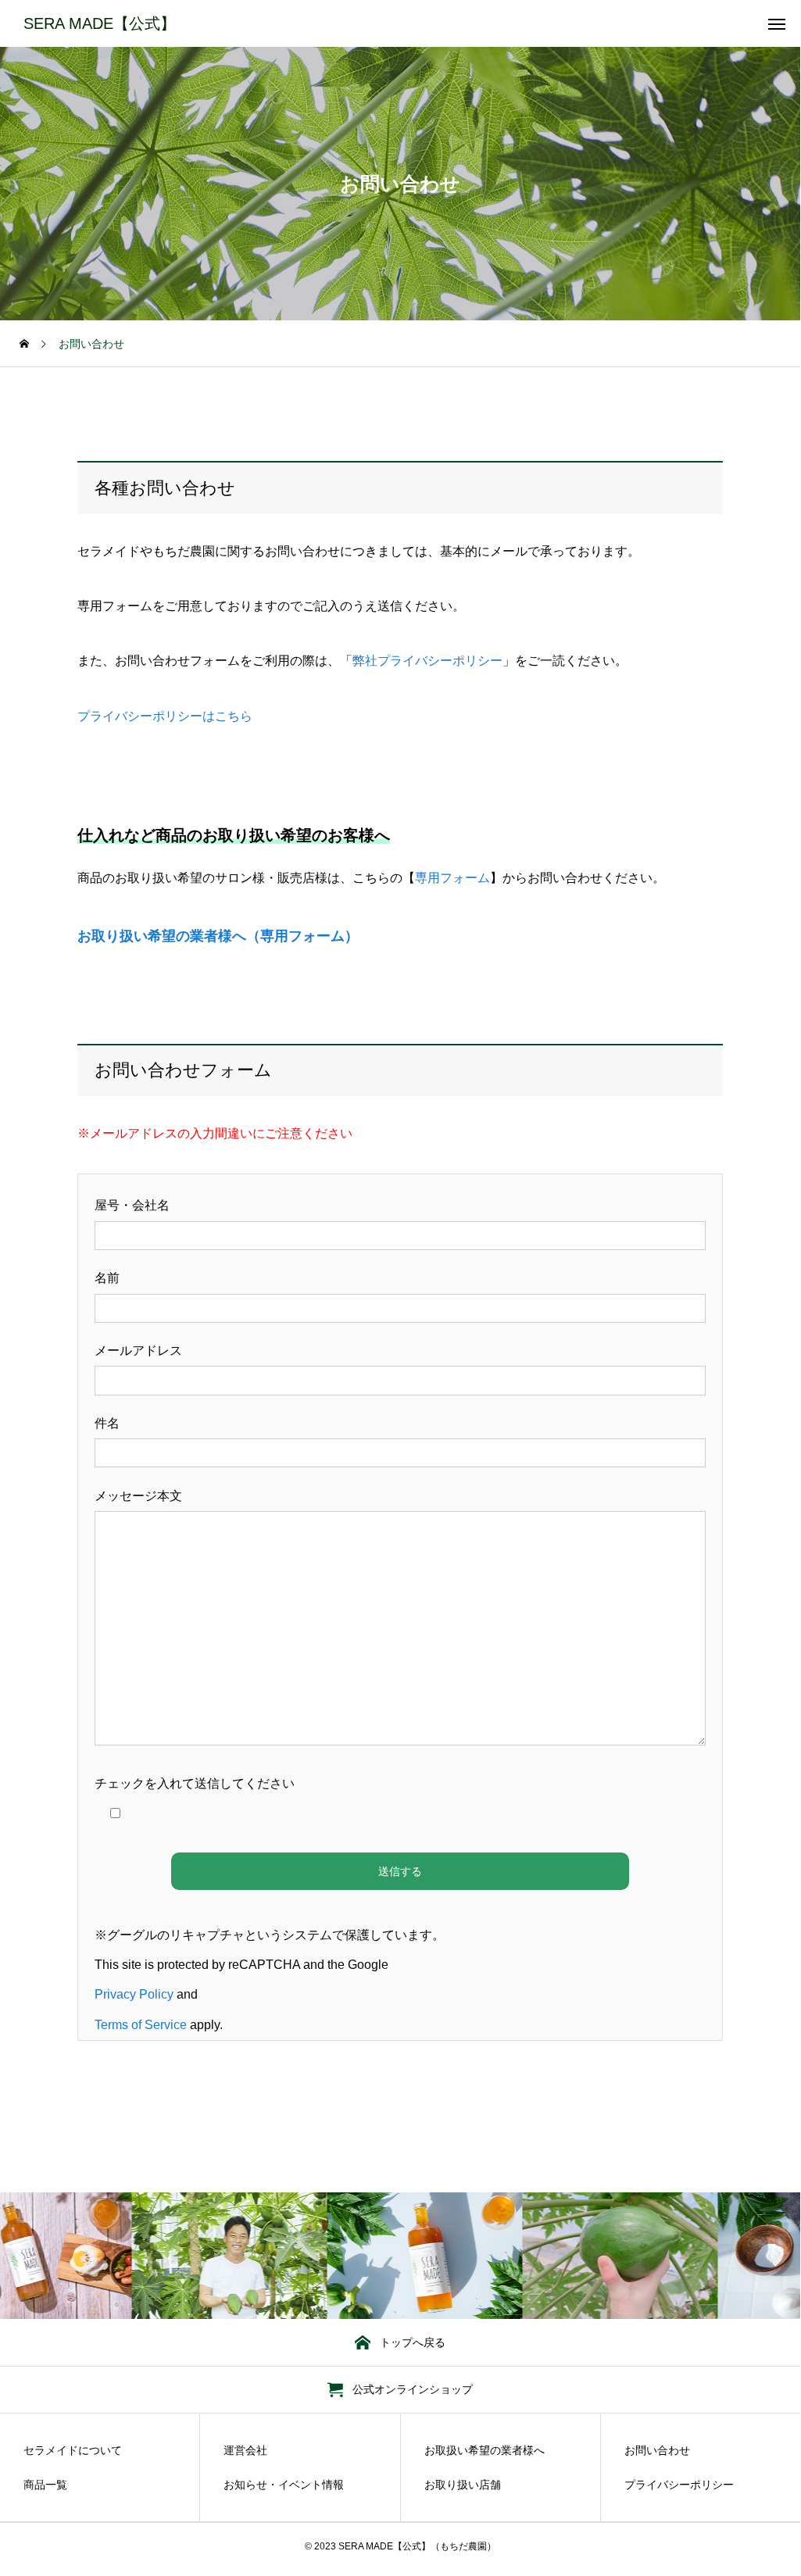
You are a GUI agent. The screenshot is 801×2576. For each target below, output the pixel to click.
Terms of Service (141, 2025)
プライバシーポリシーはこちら (165, 716)
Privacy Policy (134, 1994)
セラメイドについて (73, 2450)
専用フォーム (452, 878)
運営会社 (245, 2450)
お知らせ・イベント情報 (284, 2485)
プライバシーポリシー (679, 2485)
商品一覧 (45, 2485)
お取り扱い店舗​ (463, 2485)
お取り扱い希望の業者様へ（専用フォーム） (218, 936)
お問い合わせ (657, 2450)
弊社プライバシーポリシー (427, 661)
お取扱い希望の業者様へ (485, 2450)
